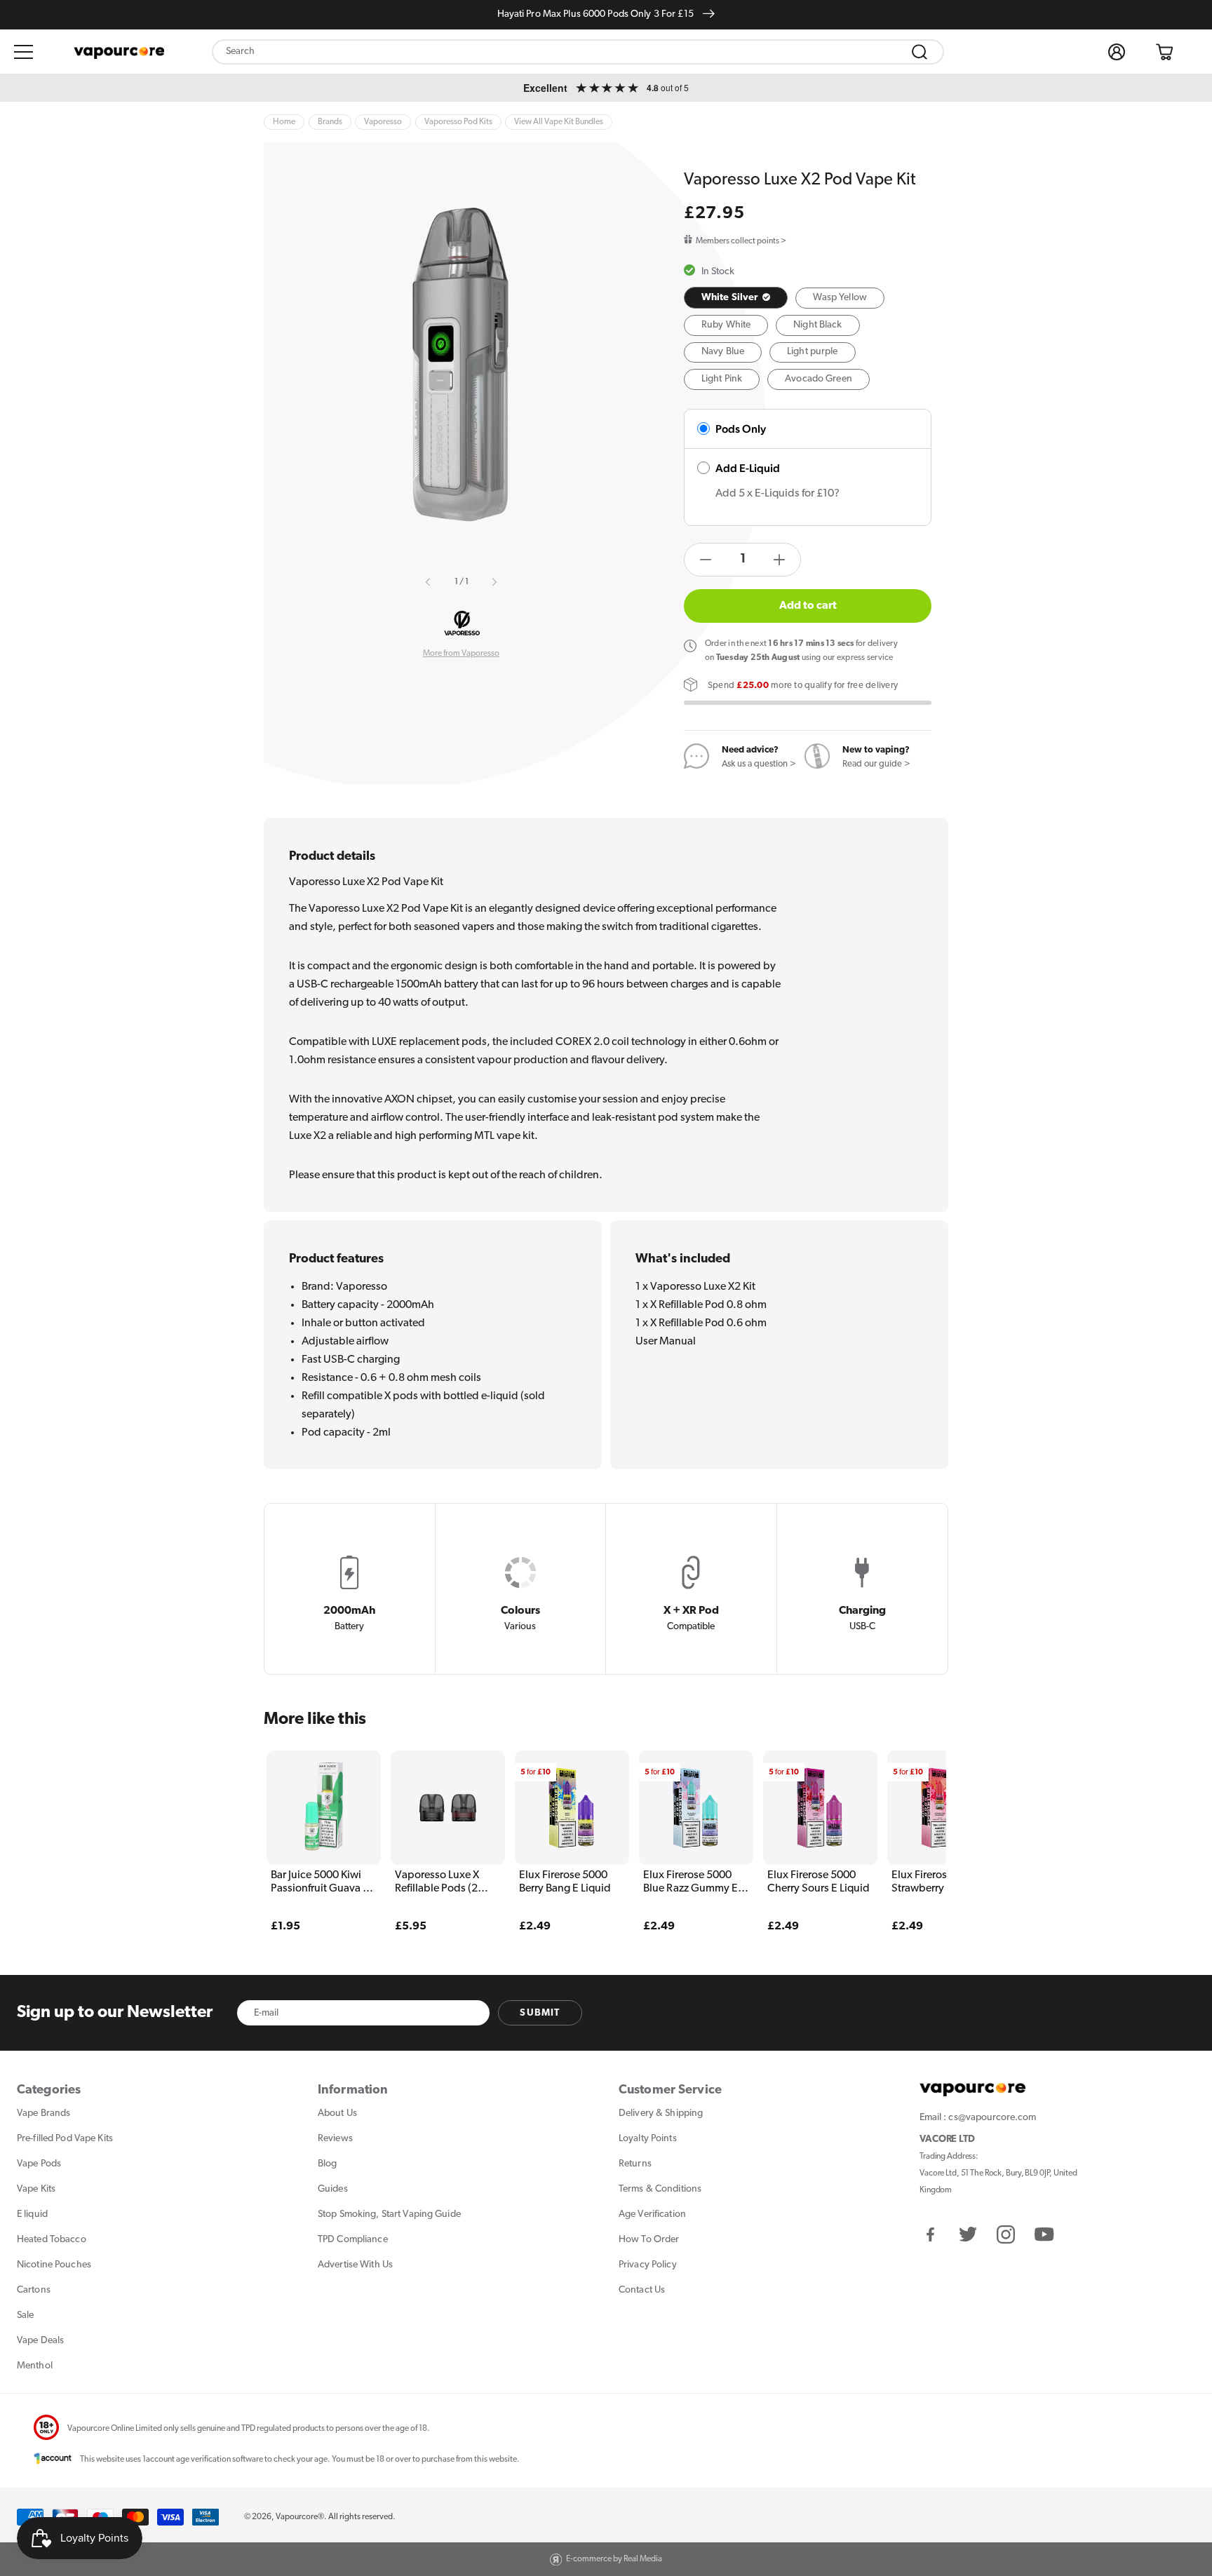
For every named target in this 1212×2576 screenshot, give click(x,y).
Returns (635, 2164)
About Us (337, 2113)
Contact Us (642, 2290)
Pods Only (741, 429)
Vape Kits (36, 2189)
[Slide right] (494, 582)
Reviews (335, 2139)
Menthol (35, 2366)
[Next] (908, 1821)
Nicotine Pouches (54, 2265)
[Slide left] (429, 582)
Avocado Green (819, 379)
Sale (25, 2315)
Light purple (812, 352)
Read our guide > (876, 764)
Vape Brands (43, 2113)
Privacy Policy (648, 2265)
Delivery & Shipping (661, 2113)
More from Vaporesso (461, 654)
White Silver (731, 298)
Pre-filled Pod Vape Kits (65, 2139)
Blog (327, 2164)
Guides (333, 2189)
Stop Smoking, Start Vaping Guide (389, 2214)
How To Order (649, 2240)
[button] (24, 52)
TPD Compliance (353, 2240)
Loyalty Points (648, 2139)
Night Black (817, 325)
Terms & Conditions (660, 2189)
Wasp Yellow (840, 298)
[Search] (920, 52)
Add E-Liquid (748, 468)
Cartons (34, 2290)
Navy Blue (723, 352)
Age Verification (652, 2214)
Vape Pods (39, 2164)
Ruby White (726, 325)
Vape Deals (40, 2341)
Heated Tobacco (52, 2240)
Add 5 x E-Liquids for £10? (777, 494)
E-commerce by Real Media (614, 2559)
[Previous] (304, 1821)
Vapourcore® (300, 2517)
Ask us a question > (759, 764)
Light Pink (722, 379)
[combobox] (578, 52)
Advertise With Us (355, 2265)
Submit (540, 2013)
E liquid (32, 2214)
